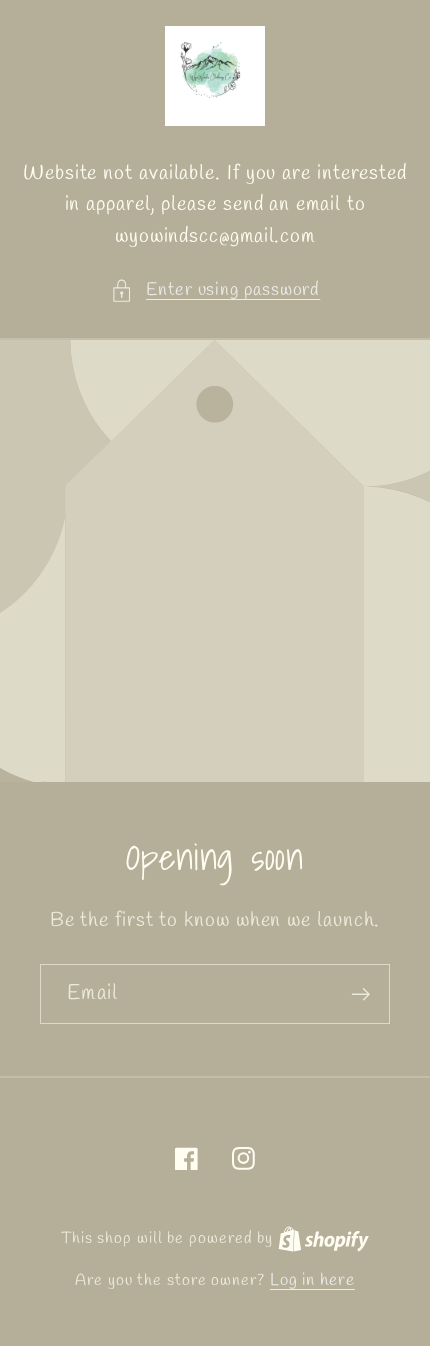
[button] (215, 290)
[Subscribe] (360, 994)
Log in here (312, 1280)
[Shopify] (323, 1238)
